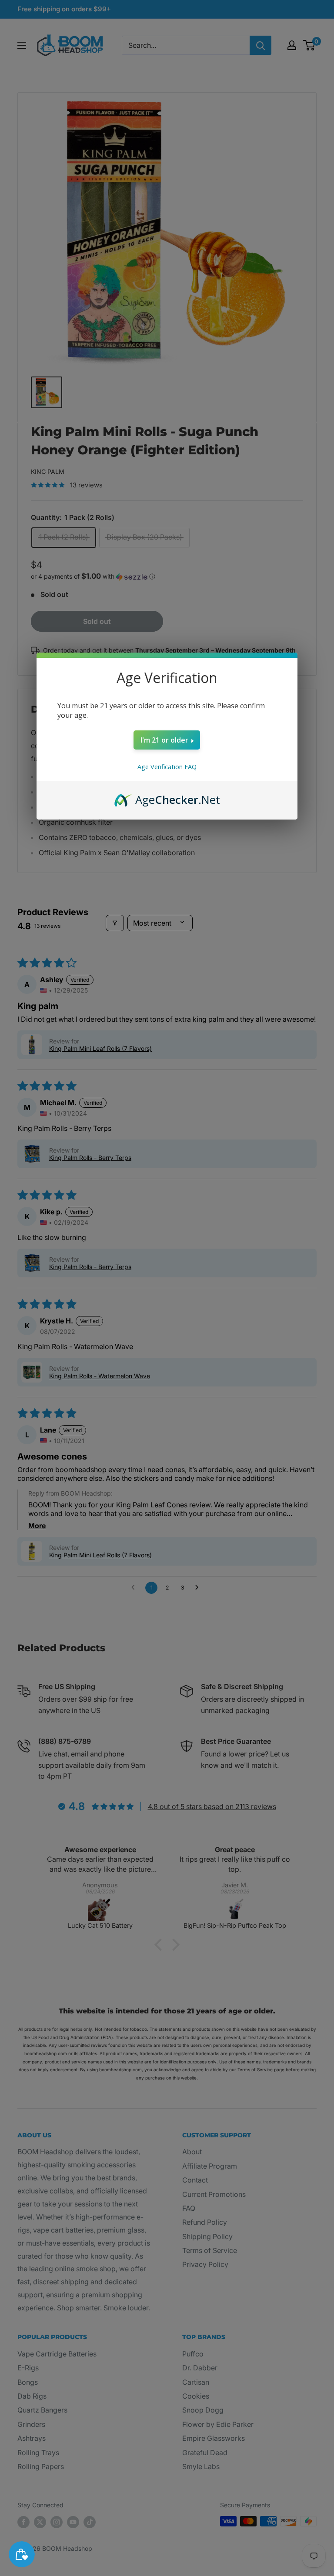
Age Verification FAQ (167, 767)
